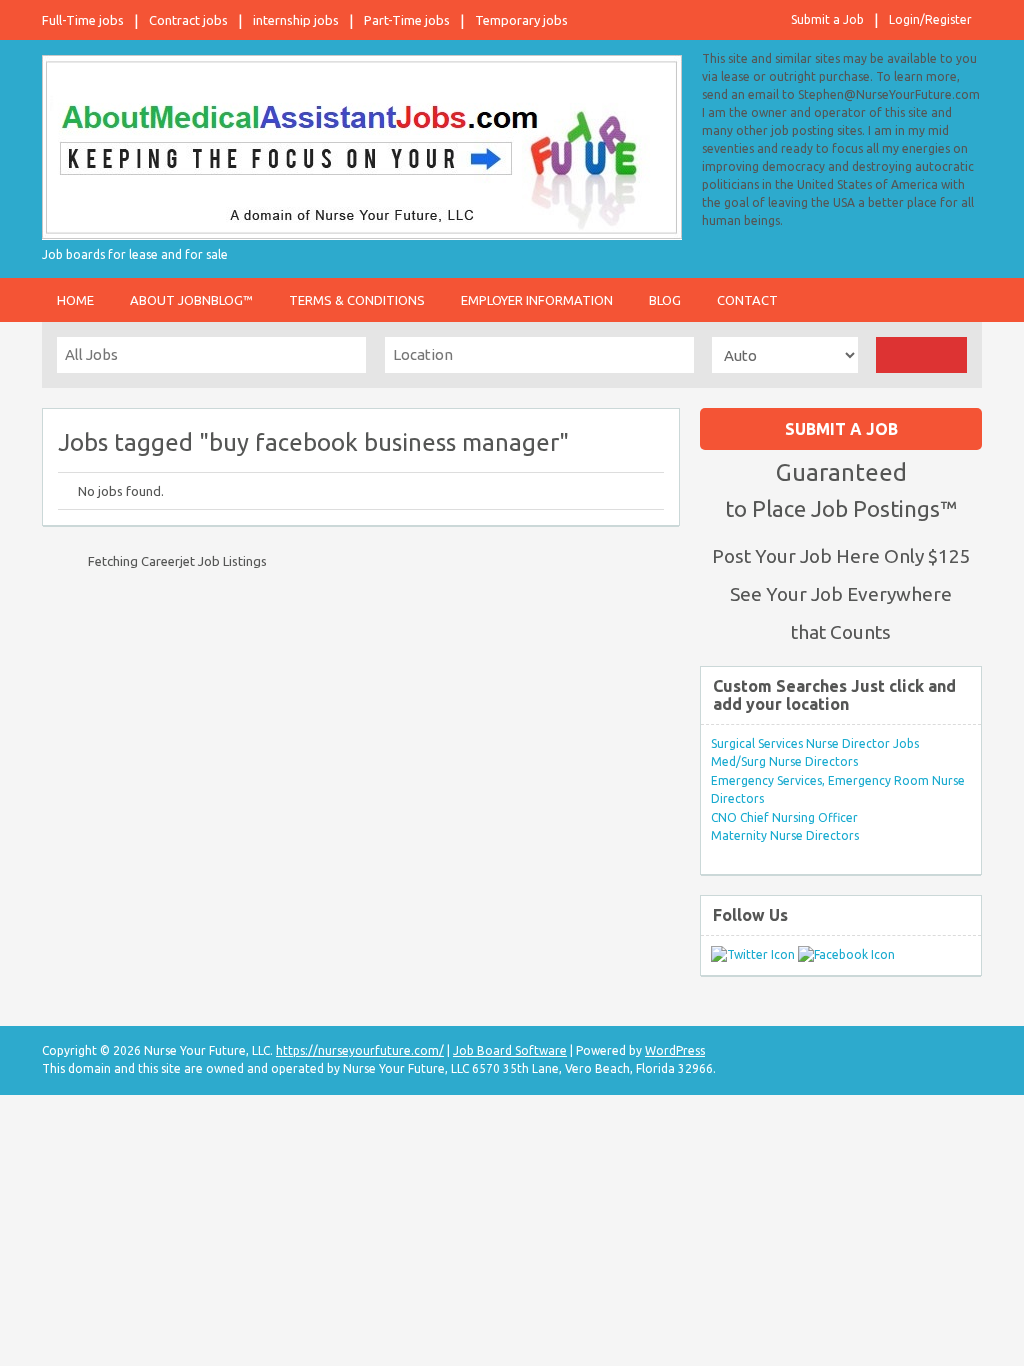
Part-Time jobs (407, 20)
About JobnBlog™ (191, 300)
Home (75, 300)
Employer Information (537, 300)
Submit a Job (827, 19)
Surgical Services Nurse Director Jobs (815, 743)
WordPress (675, 1050)
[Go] (921, 355)
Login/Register (930, 19)
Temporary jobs (521, 20)
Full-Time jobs (83, 20)
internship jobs (296, 20)
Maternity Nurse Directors (785, 835)
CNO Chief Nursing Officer (784, 817)
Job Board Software (510, 1050)
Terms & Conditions (357, 300)
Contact (747, 300)
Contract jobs (188, 20)
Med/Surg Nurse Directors (784, 761)
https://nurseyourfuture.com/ (360, 1050)
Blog (665, 300)
